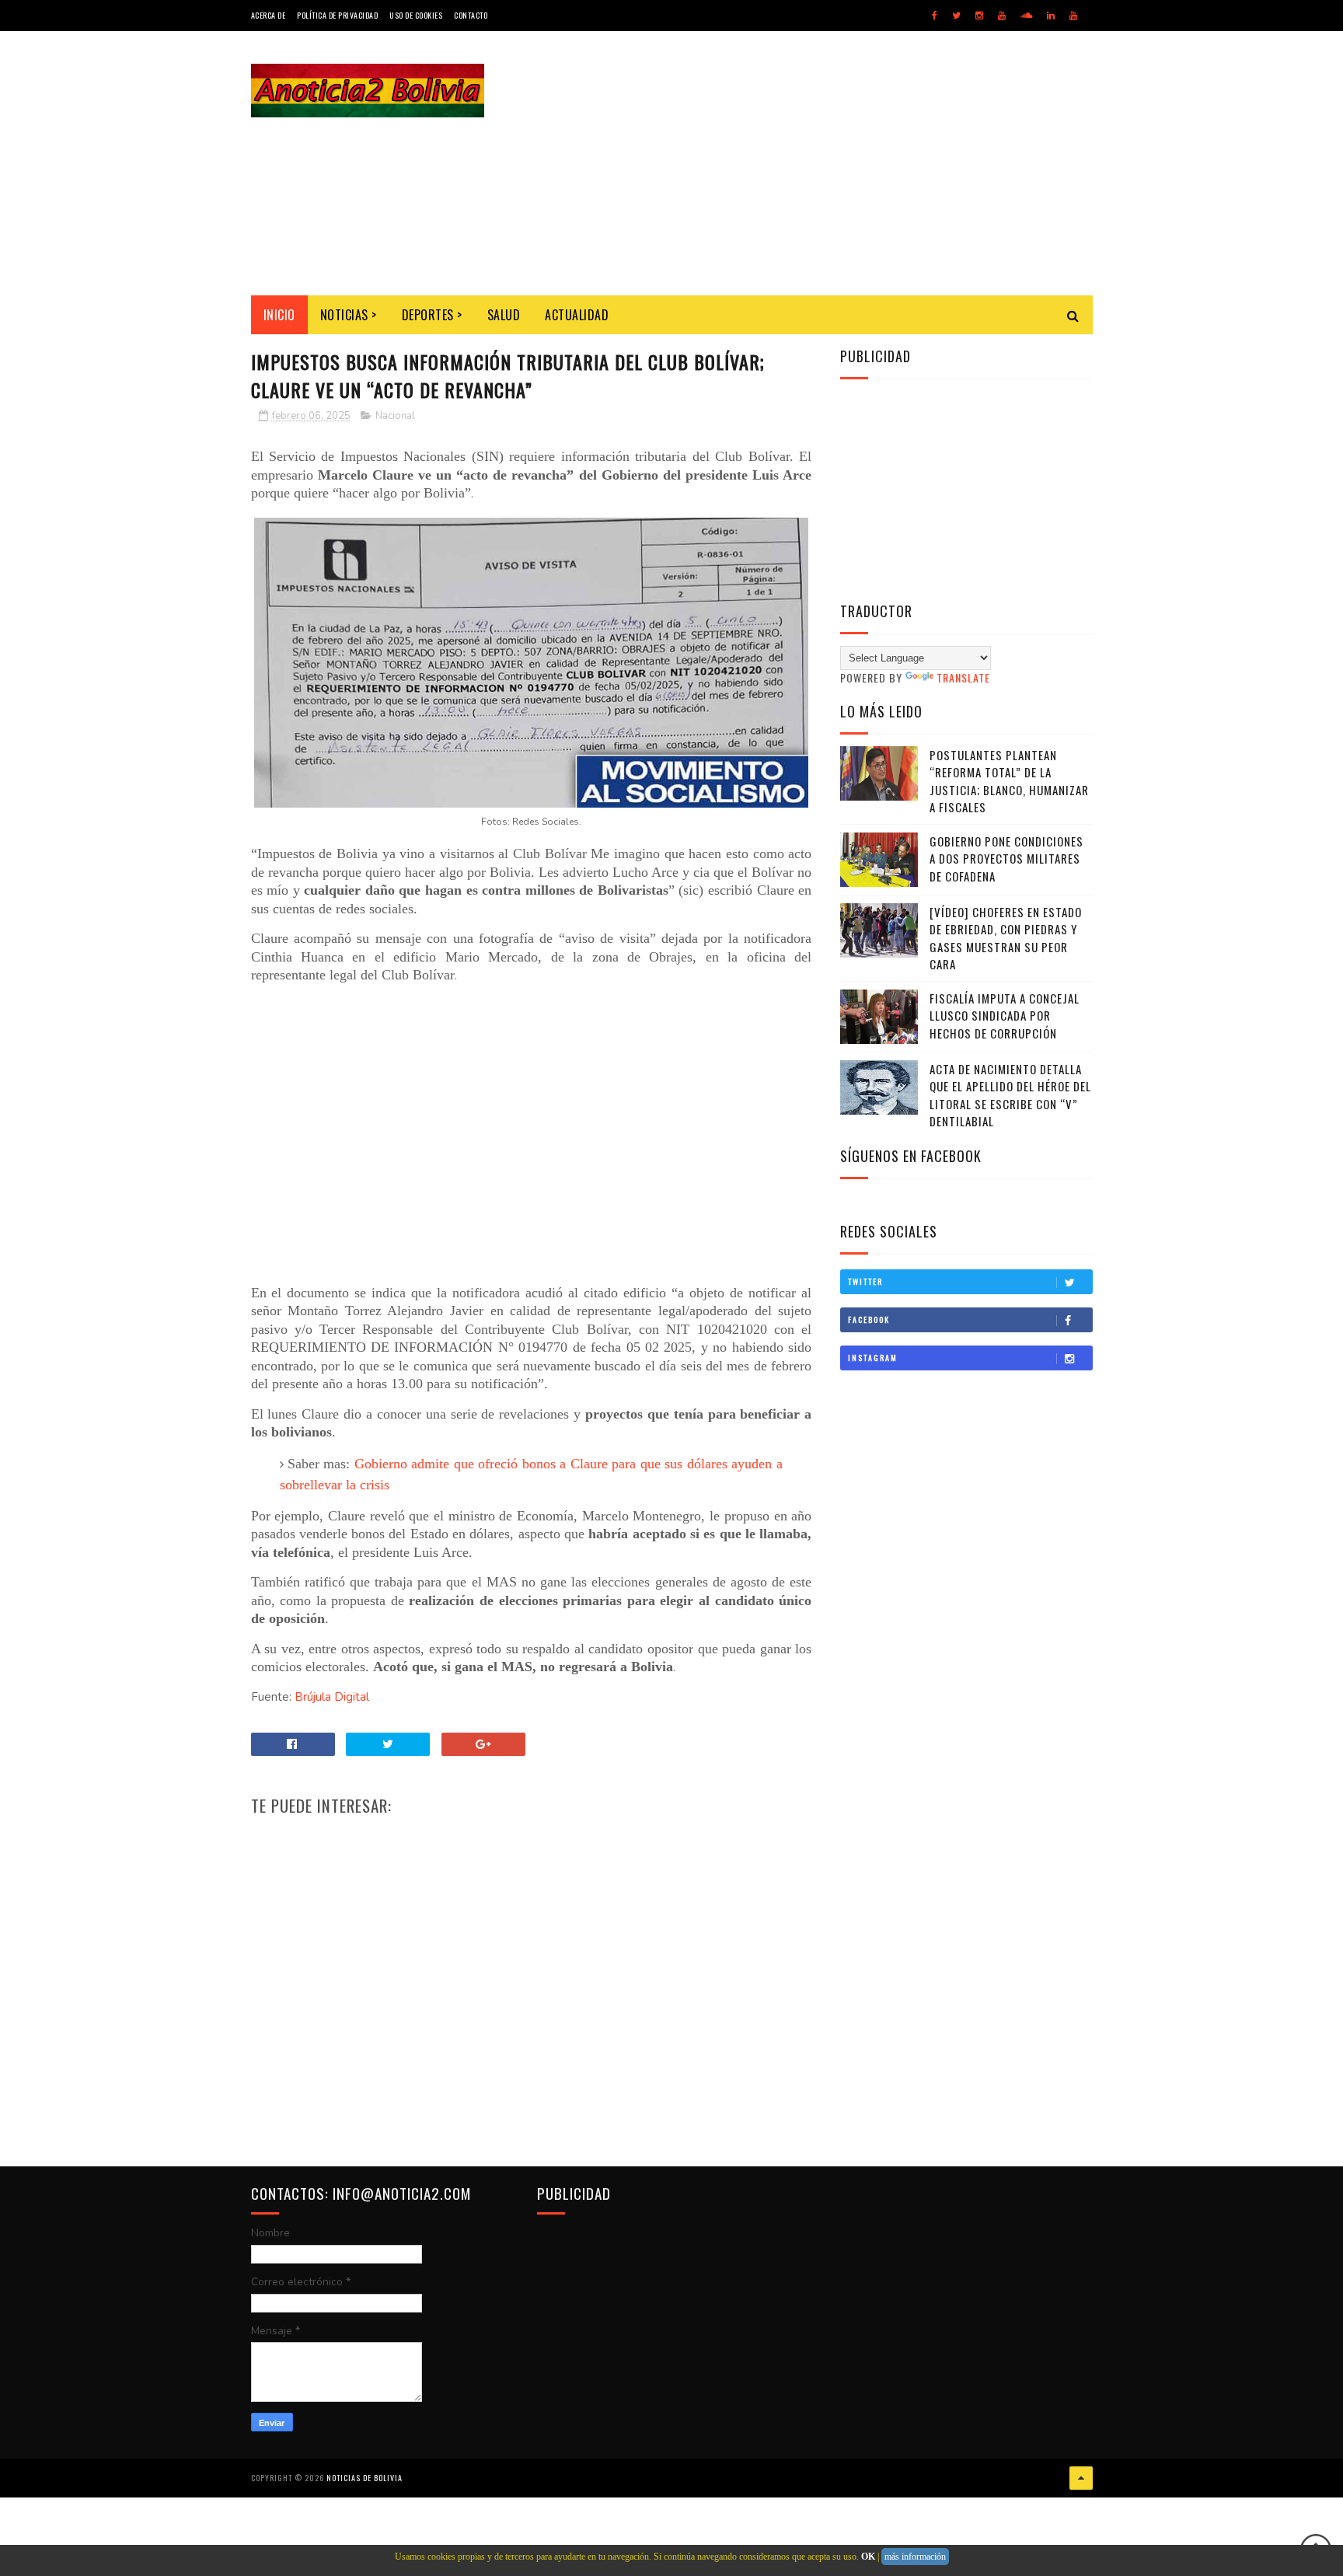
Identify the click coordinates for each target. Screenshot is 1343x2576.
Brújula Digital (332, 1697)
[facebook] (935, 16)
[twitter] (956, 16)
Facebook (869, 1319)
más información (915, 2557)
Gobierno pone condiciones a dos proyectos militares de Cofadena (1006, 859)
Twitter (865, 1281)
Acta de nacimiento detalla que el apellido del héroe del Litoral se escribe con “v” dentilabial (1010, 1095)
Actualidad (577, 315)
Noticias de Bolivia (365, 2478)
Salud (504, 315)
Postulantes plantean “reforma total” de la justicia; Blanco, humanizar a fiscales (1009, 781)
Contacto (471, 15)
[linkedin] (1051, 16)
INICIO (279, 315)
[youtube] (1002, 16)
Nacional (395, 416)
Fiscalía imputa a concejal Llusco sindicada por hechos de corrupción (1005, 1016)
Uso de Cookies (416, 15)
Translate (963, 677)
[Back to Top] (1081, 2478)
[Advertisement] (810, 163)
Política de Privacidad (337, 15)
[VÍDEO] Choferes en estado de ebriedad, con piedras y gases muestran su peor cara (1006, 938)
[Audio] (1026, 16)
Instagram (873, 1358)
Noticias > (349, 315)
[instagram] (979, 16)
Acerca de (269, 15)
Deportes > (432, 315)
